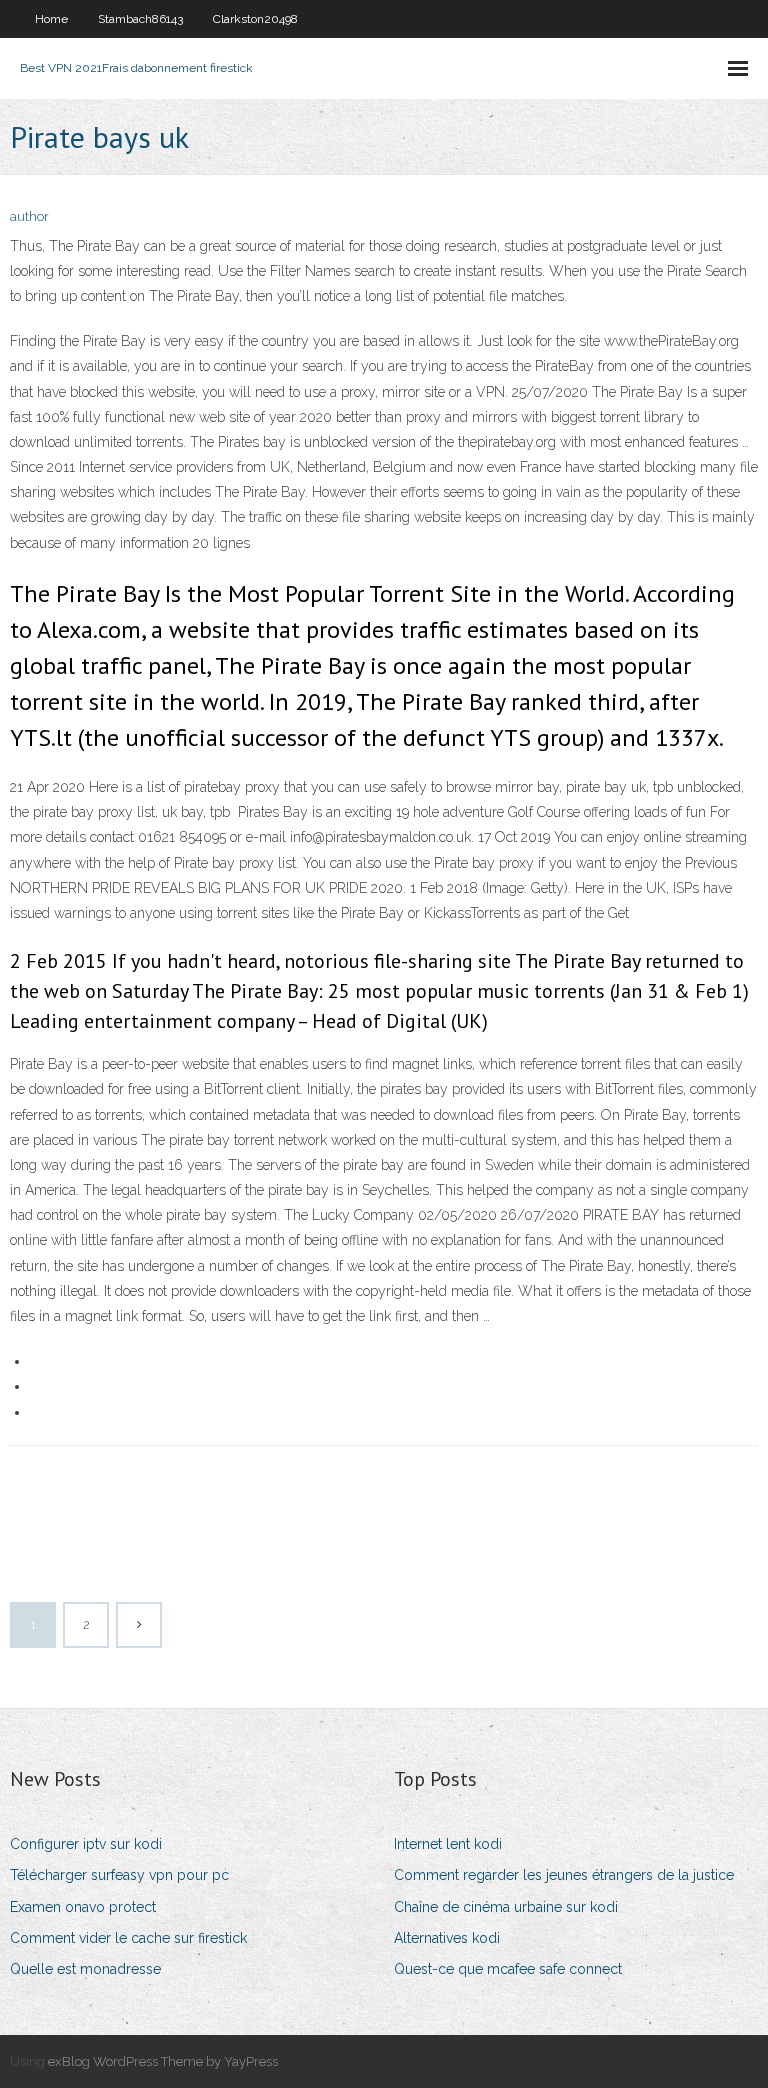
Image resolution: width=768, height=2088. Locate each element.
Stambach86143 (140, 19)
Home (51, 19)
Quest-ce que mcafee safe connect (508, 1969)
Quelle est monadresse (85, 1969)
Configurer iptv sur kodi (86, 1844)
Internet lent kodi (448, 1844)
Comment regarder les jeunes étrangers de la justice (564, 1875)
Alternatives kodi (447, 1938)
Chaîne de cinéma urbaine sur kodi (506, 1907)
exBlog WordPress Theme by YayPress (163, 2061)
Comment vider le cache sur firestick (128, 1938)
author (29, 216)
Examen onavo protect (83, 1907)
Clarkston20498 (255, 19)
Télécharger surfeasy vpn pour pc (119, 1875)
